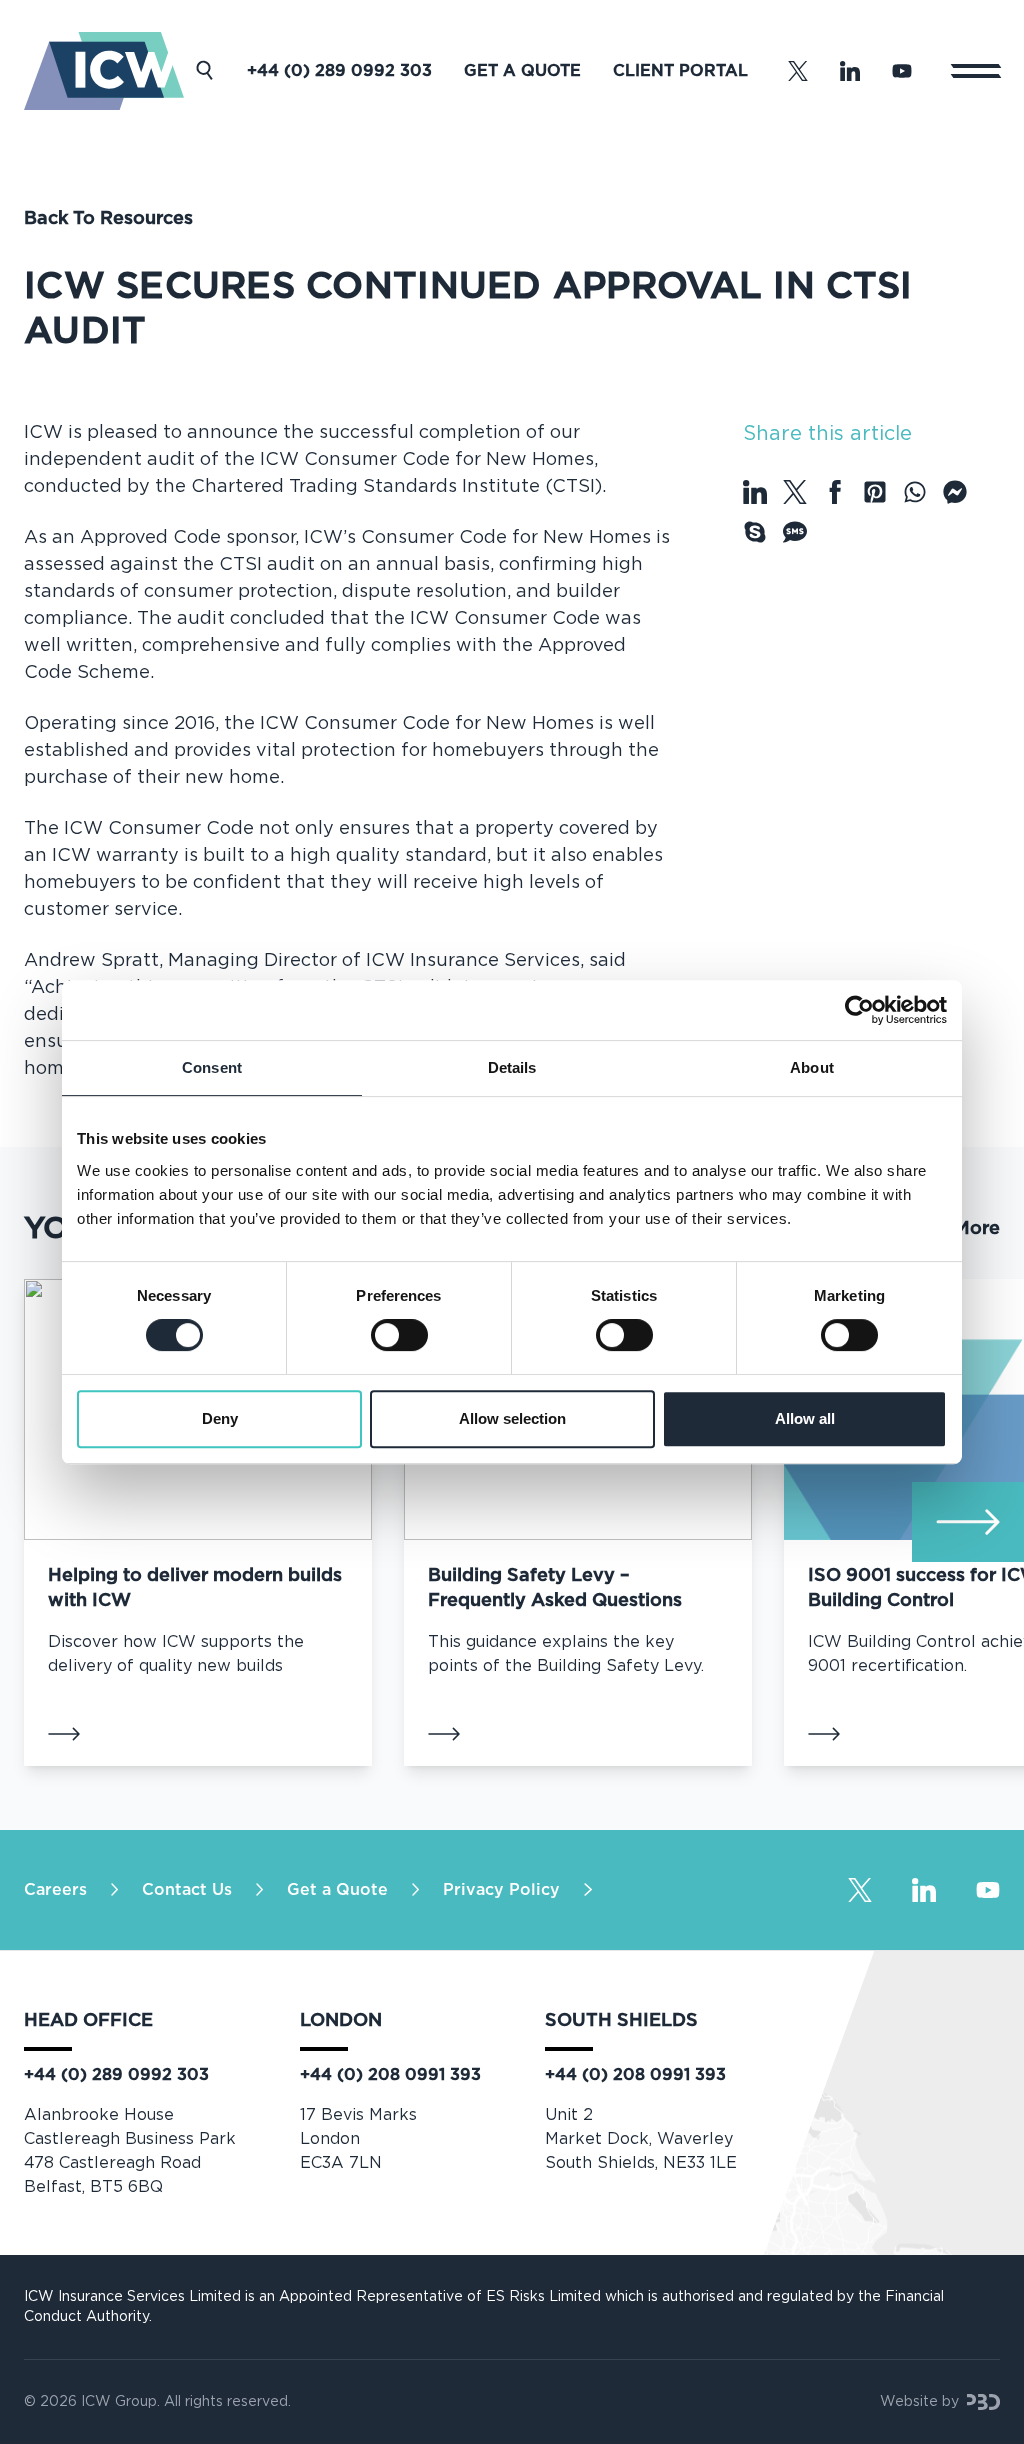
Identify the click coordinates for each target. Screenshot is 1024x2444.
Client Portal (680, 71)
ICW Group (119, 2402)
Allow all (805, 1418)
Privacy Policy (501, 1890)
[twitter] (795, 492)
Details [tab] (512, 1067)
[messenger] (955, 492)
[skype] (755, 532)
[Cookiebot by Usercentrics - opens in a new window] (859, 1010)
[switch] (399, 1335)
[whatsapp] (915, 492)
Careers (55, 1890)
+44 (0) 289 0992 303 (339, 71)
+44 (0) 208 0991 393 (390, 2075)
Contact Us (187, 1890)
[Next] (968, 1522)
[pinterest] (875, 492)
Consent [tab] (212, 1067)
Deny (220, 1418)
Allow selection (512, 1418)
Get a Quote (522, 71)
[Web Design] (983, 2402)
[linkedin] (755, 492)
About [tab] (812, 1067)
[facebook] (835, 492)
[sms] (795, 532)
